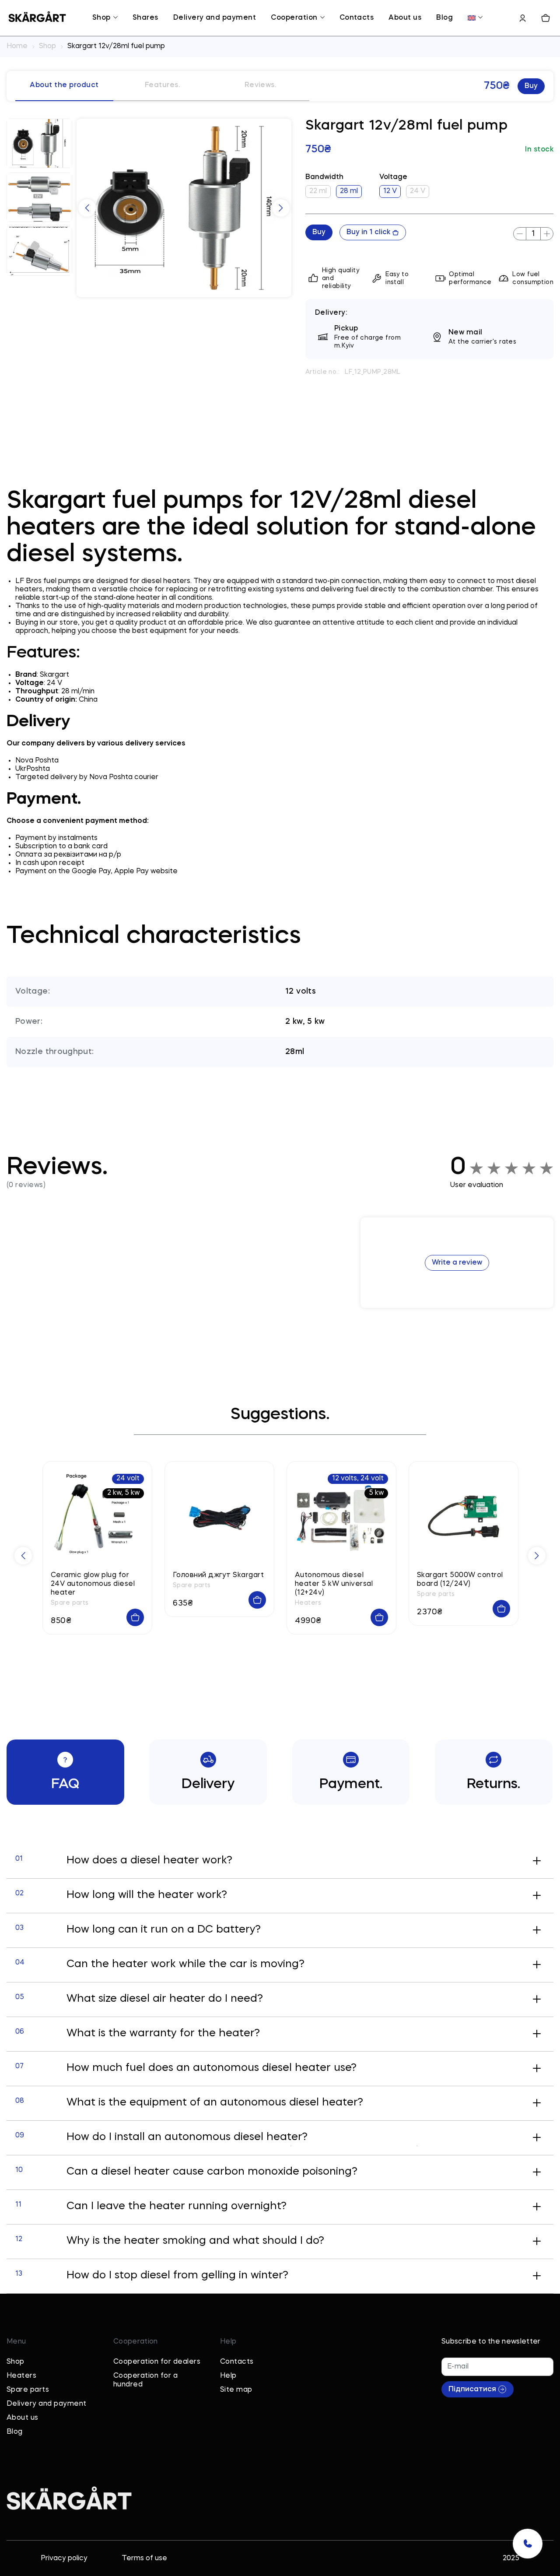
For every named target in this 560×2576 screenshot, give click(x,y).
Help (228, 2376)
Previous (87, 208)
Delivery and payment (215, 18)
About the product (64, 85)
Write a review (457, 1263)
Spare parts (28, 2390)
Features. (162, 85)
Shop (101, 18)
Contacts (357, 18)
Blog (444, 18)
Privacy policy (64, 2558)
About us (405, 18)
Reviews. (261, 85)
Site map (236, 2390)
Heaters (21, 2376)
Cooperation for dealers (157, 2362)
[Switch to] (472, 18)
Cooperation (294, 18)
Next (281, 208)
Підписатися (472, 2390)
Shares (145, 18)
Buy (531, 86)
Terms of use (144, 2558)
